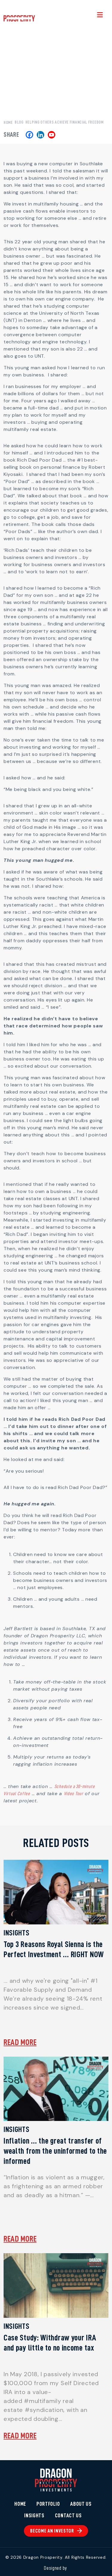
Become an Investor (52, 2531)
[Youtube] (52, 135)
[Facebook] (29, 135)
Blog (19, 122)
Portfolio (48, 2504)
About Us (81, 2504)
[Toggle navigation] (100, 16)
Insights (34, 2516)
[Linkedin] (40, 135)
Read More (20, 2042)
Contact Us (68, 2516)
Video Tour (74, 1794)
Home (8, 122)
